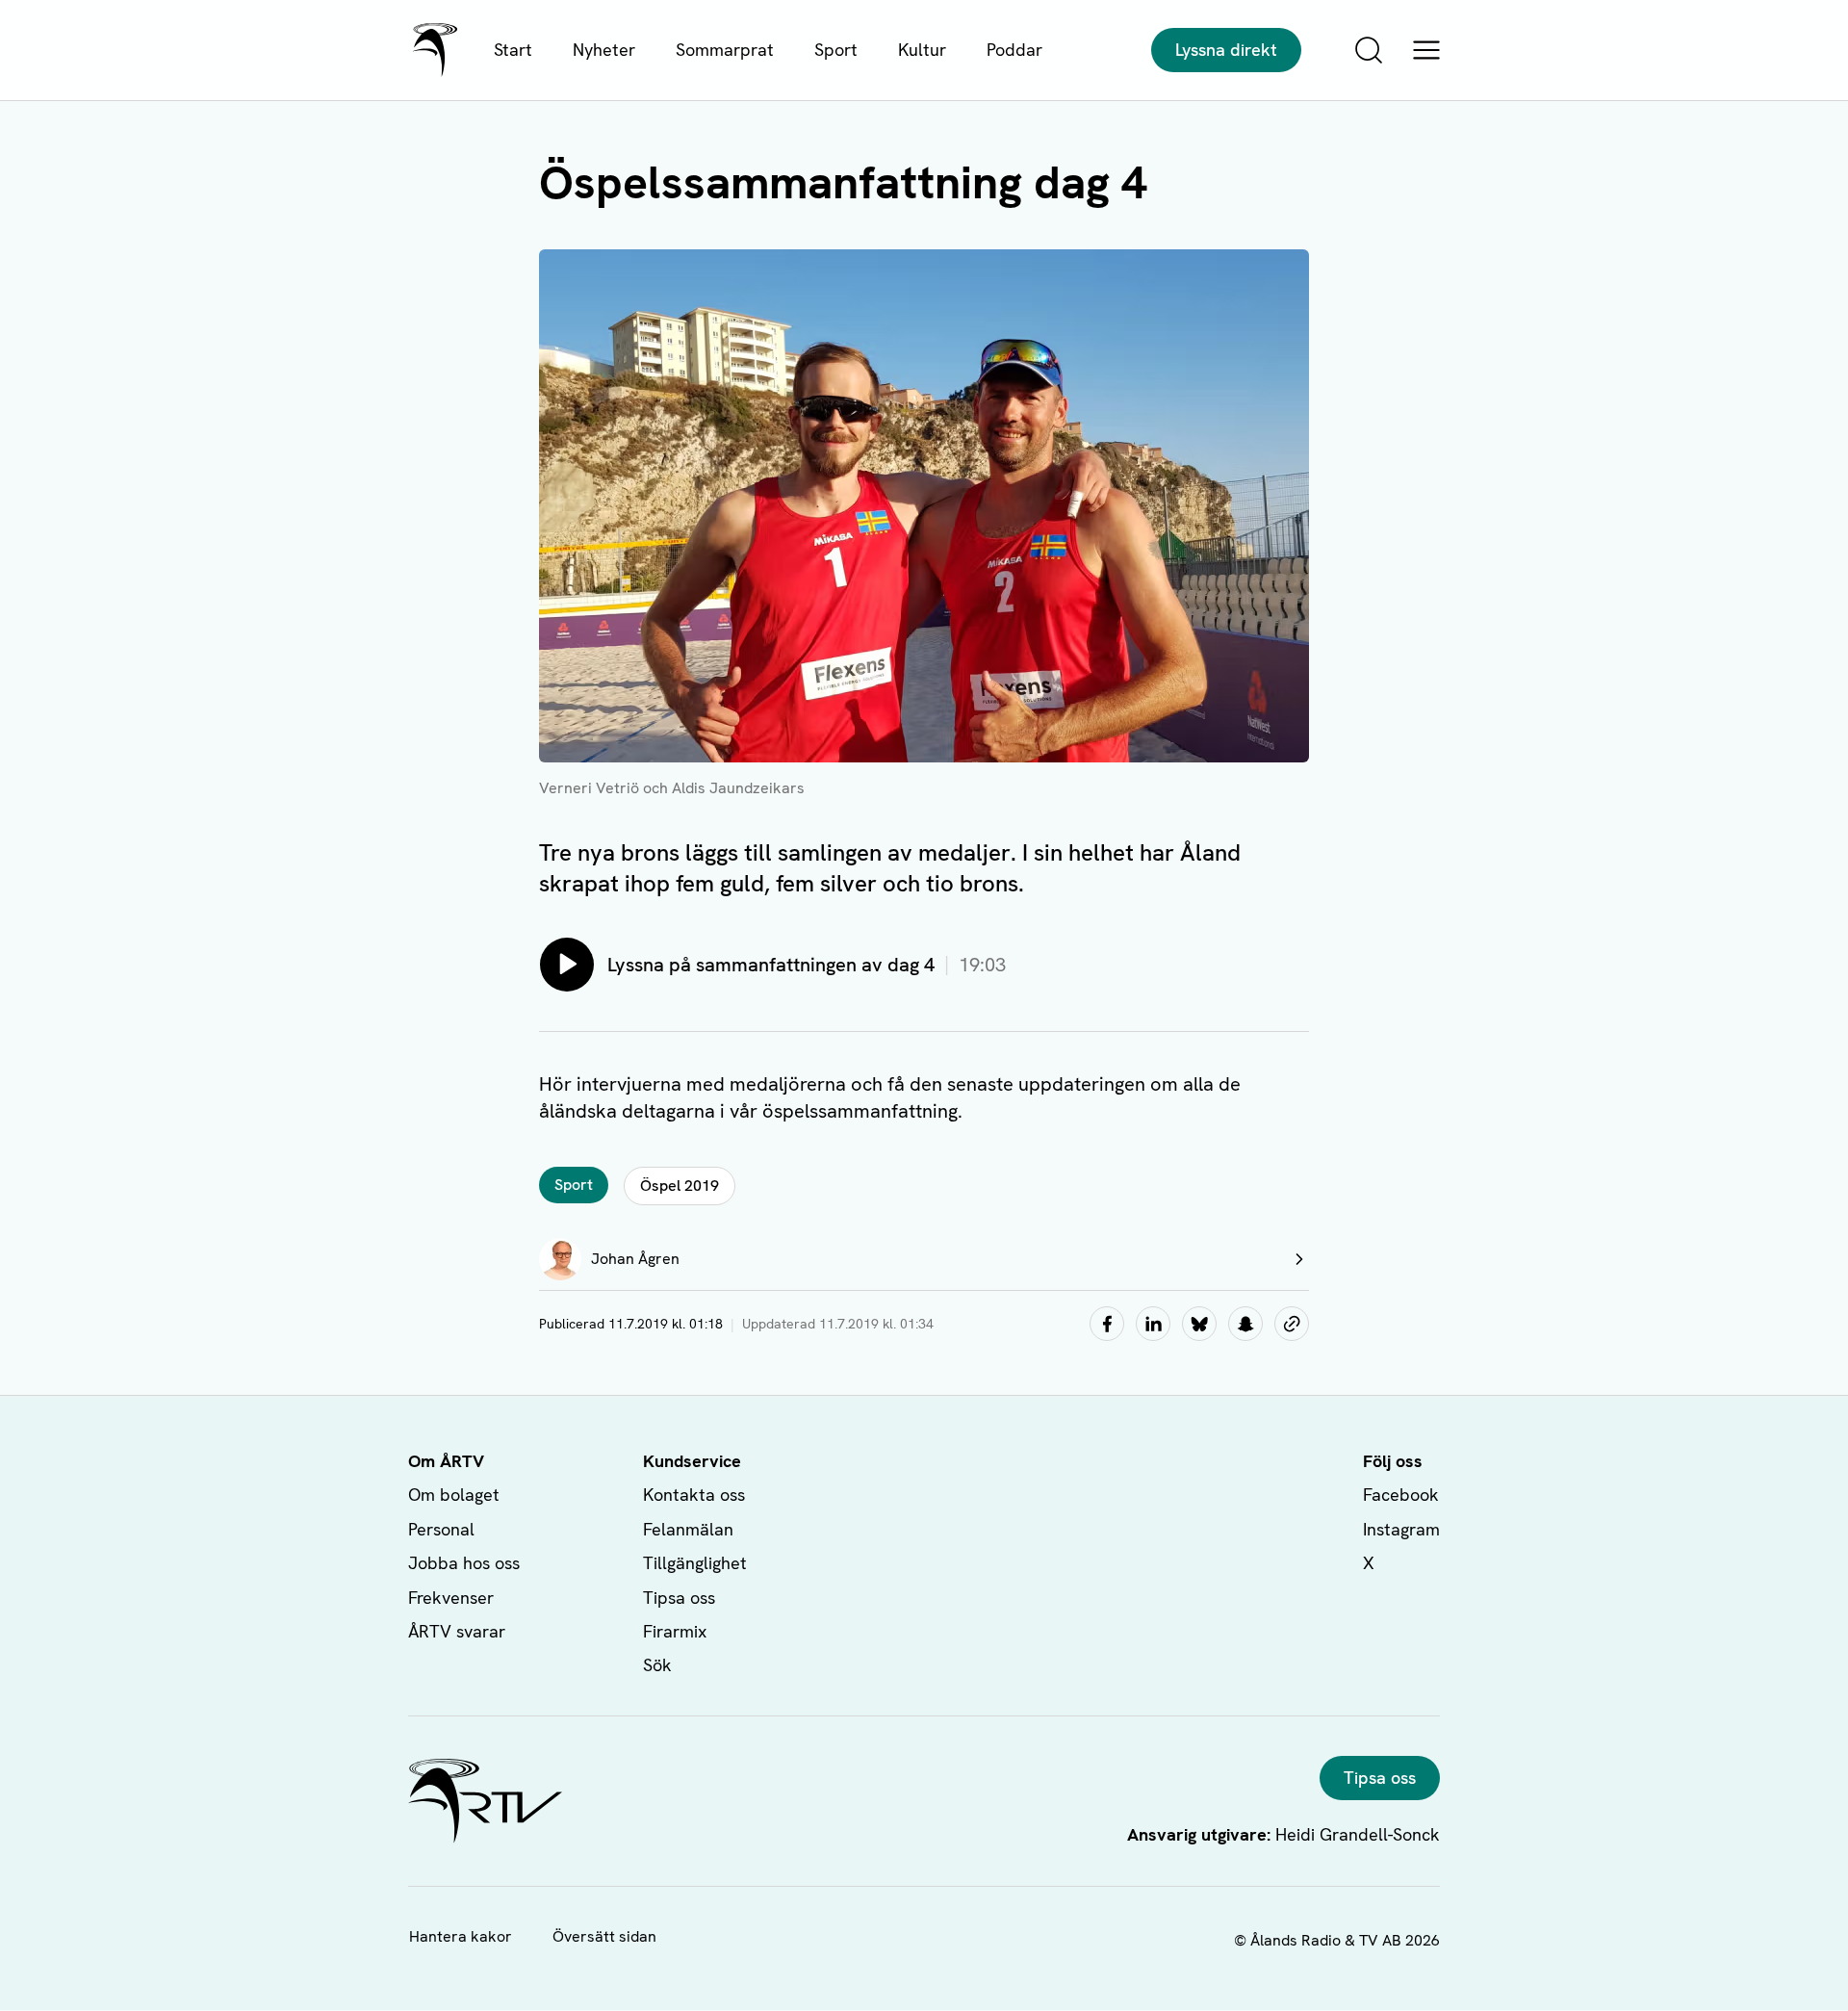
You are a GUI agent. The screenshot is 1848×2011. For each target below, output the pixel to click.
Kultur (922, 50)
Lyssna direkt (1226, 50)
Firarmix (675, 1631)
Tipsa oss (679, 1598)
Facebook (1401, 1495)
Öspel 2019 (680, 1186)
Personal (441, 1529)
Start (513, 50)
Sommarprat (725, 50)
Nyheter (604, 50)
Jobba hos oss (464, 1563)
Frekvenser (451, 1598)
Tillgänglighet (695, 1563)
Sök (657, 1665)
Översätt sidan (604, 1936)
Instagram (1401, 1529)
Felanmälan (688, 1529)
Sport (836, 50)
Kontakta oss (694, 1495)
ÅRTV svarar (457, 1631)
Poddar (1014, 50)
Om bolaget (454, 1495)
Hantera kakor (461, 1936)
